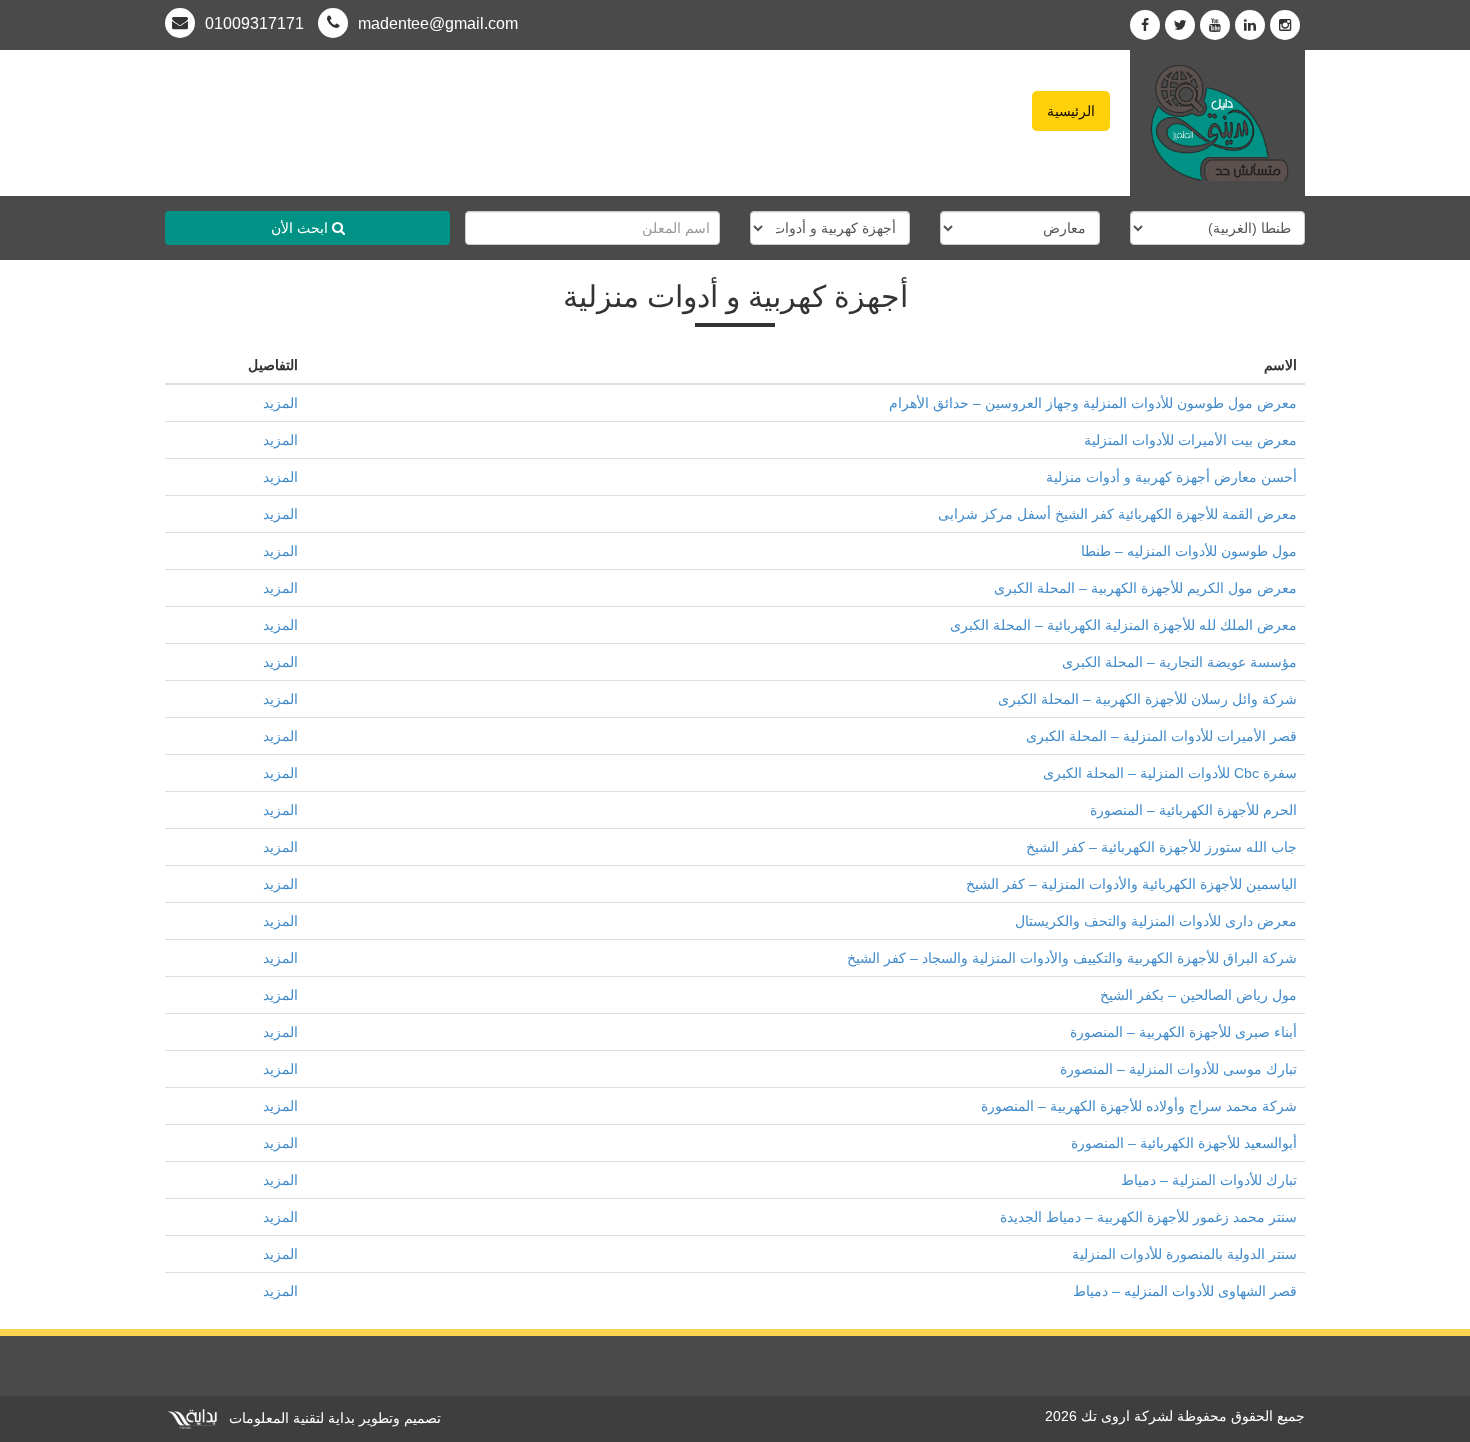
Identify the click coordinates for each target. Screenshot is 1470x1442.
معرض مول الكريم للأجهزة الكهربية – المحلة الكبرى (1145, 588)
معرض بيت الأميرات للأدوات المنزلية (1190, 440)
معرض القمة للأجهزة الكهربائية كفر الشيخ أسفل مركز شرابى (1117, 514)
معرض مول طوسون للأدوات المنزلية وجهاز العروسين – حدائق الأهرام (1093, 403)
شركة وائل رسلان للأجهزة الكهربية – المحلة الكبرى (1147, 699)
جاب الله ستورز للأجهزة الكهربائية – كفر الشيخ (1161, 847)
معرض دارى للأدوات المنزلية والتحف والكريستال (1156, 921)
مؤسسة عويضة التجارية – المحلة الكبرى (1179, 662)
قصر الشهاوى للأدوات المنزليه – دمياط (1185, 1291)
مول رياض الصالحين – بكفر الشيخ (1198, 995)
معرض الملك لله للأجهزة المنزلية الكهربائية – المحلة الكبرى (1123, 625)
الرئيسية (1071, 111)
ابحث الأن (301, 228)
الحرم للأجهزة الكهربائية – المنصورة (1193, 810)
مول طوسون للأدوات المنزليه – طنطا (1189, 551)
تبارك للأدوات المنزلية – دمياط (1209, 1180)
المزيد (280, 403)
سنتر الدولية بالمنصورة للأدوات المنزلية (1184, 1254)
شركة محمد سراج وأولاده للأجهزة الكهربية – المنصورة (1139, 1106)
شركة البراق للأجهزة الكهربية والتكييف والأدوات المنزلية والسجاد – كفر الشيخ (1072, 958)
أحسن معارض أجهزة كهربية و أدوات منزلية (1171, 477)
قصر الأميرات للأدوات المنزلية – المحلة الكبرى (1161, 736)
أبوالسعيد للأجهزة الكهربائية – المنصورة (1184, 1143)
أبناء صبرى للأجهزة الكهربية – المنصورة (1183, 1032)
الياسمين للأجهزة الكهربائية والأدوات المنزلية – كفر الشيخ (1131, 884)
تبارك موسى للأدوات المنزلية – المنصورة (1178, 1069)
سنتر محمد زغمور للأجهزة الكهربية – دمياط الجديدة (1148, 1217)
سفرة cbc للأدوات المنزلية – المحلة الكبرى (1170, 773)
